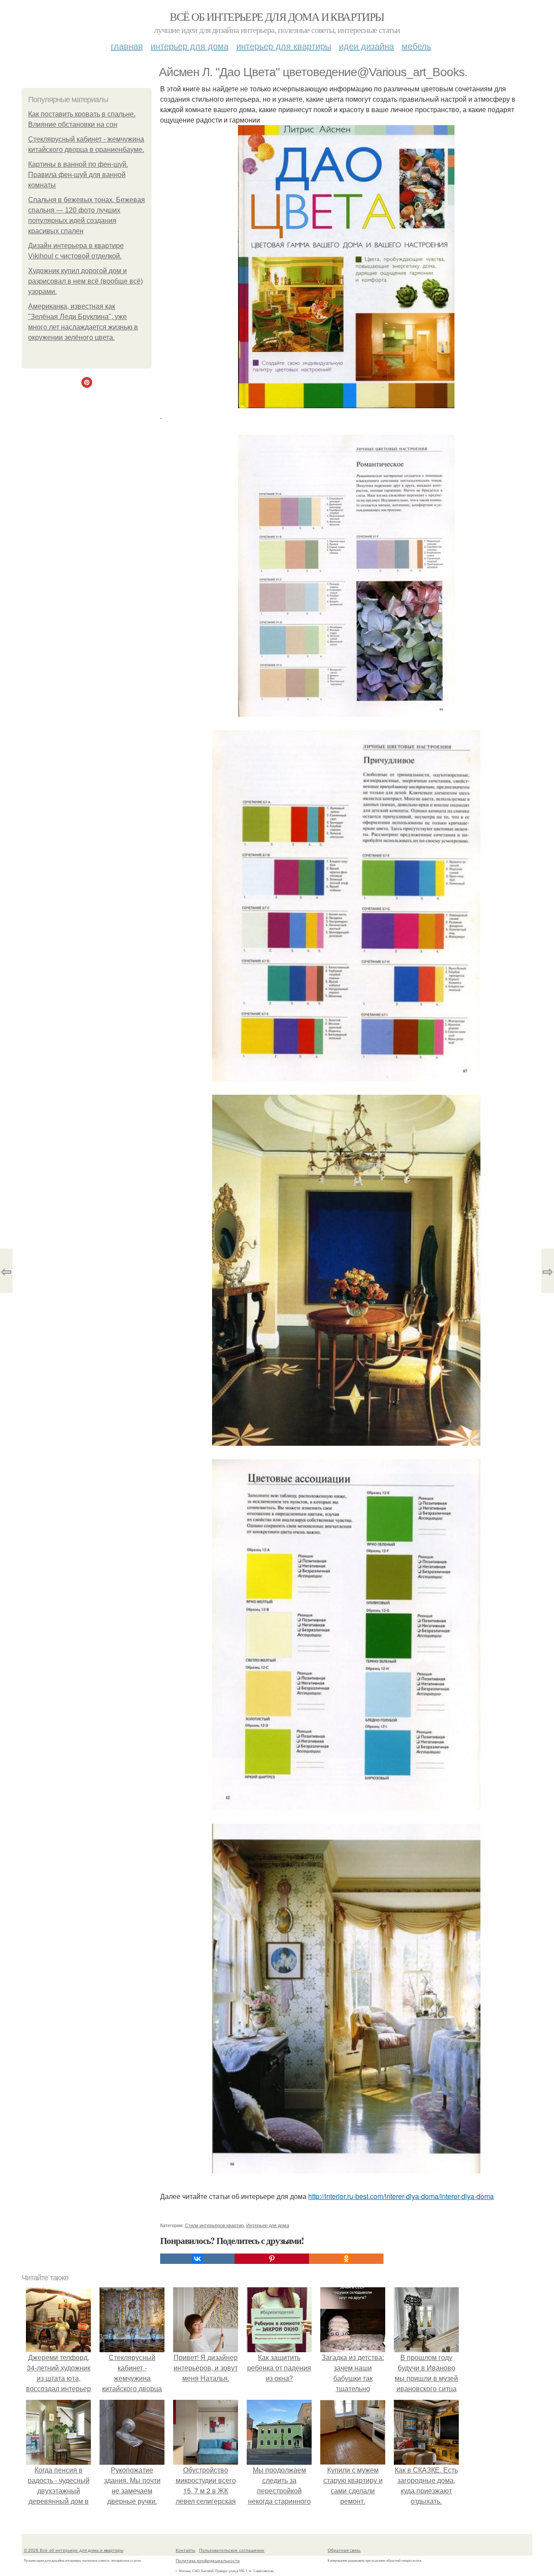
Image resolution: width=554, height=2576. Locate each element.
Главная (127, 46)
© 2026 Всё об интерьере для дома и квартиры (74, 2550)
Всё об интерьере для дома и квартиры (277, 16)
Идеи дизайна (366, 46)
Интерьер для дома (190, 46)
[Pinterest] (272, 2259)
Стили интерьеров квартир (214, 2225)
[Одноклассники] (346, 2259)
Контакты (185, 2550)
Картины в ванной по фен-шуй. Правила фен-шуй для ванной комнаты (78, 175)
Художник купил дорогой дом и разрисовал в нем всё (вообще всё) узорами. (85, 281)
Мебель (416, 46)
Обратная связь (344, 2550)
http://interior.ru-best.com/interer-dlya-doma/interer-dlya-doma (401, 2196)
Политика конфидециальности (208, 2560)
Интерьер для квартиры (284, 46)
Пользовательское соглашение (232, 2550)
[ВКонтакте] (197, 2259)
